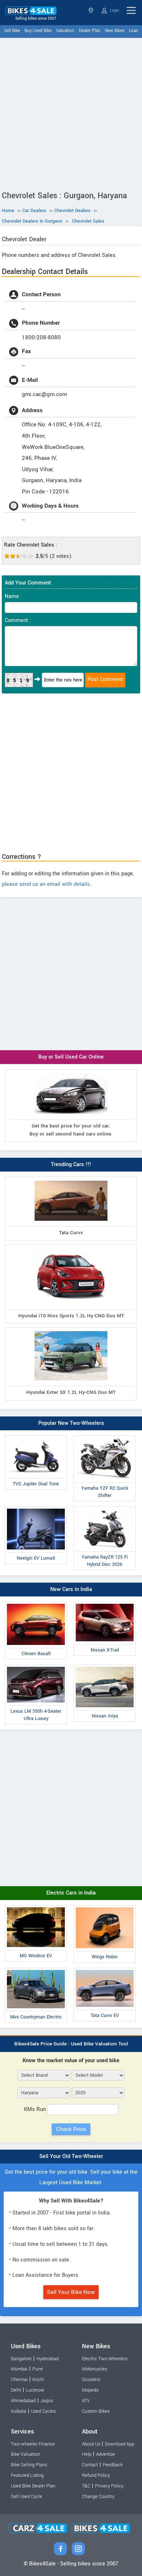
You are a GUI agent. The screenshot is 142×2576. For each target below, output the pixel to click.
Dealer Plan (90, 31)
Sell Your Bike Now (71, 2292)
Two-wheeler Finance (33, 2444)
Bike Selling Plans (29, 2465)
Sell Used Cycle (27, 2497)
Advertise (106, 2454)
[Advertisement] (71, 113)
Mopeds (90, 2390)
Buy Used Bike (38, 31)
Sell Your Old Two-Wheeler (71, 2156)
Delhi (16, 2390)
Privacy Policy (109, 2486)
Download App (120, 2444)
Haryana (92, 10)
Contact (90, 2465)
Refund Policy (96, 2475)
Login (114, 10)
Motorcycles (94, 2369)
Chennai (19, 2380)
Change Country (98, 2497)
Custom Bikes (96, 2411)
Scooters (91, 2380)
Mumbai (19, 2369)
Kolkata (19, 2411)
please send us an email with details (46, 884)
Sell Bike (12, 31)
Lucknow (35, 2390)
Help (87, 2454)
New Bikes (115, 31)
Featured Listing (27, 2475)
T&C (86, 2486)
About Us (91, 2444)
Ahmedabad (23, 2401)
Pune (38, 2369)
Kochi (38, 2380)
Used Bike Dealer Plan (33, 2486)
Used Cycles (43, 2411)
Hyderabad (48, 2359)
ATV (86, 2401)
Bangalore (21, 2359)
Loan (134, 31)
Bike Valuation (25, 2454)
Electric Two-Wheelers (105, 2359)
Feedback (113, 2465)
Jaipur (47, 2401)
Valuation (65, 31)
